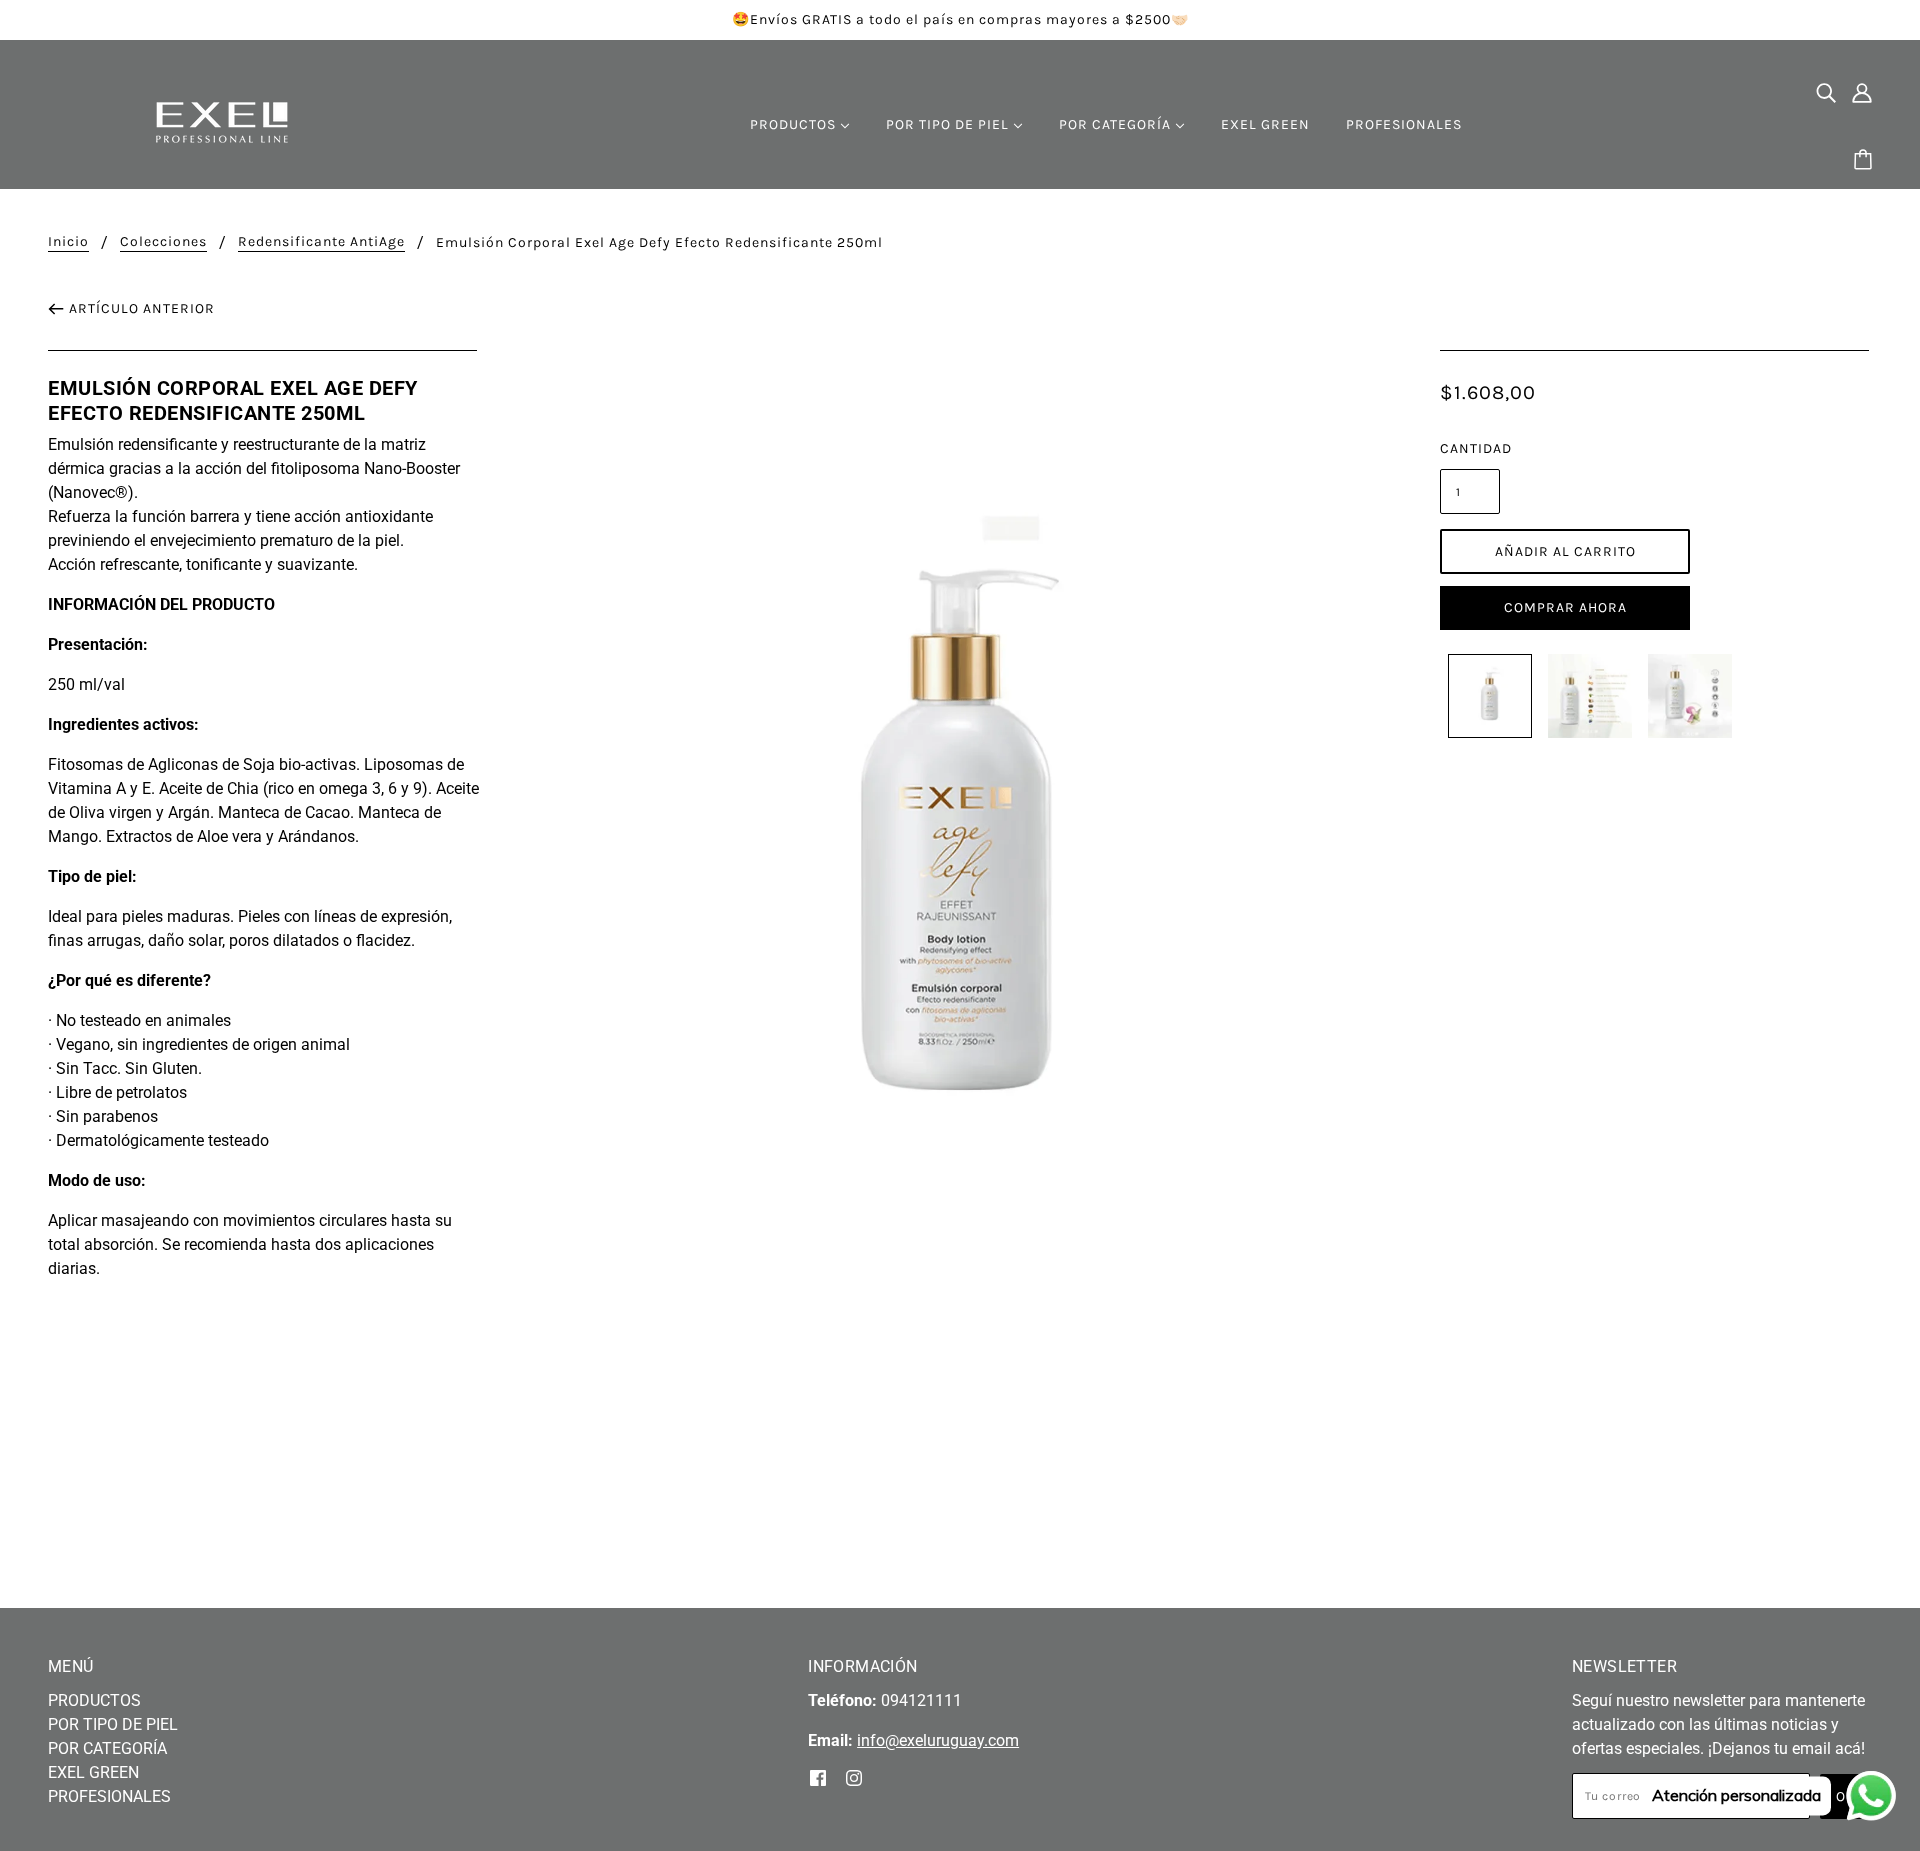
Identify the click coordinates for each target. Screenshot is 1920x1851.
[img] (1826, 92)
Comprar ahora (1565, 607)
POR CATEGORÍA (107, 1748)
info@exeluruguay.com (938, 1740)
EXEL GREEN (93, 1772)
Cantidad (1470, 448)
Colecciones (163, 242)
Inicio (68, 242)
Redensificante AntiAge (321, 242)
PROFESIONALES (109, 1796)
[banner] (222, 121)
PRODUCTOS (94, 1700)
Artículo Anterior (142, 308)
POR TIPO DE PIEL (113, 1724)
